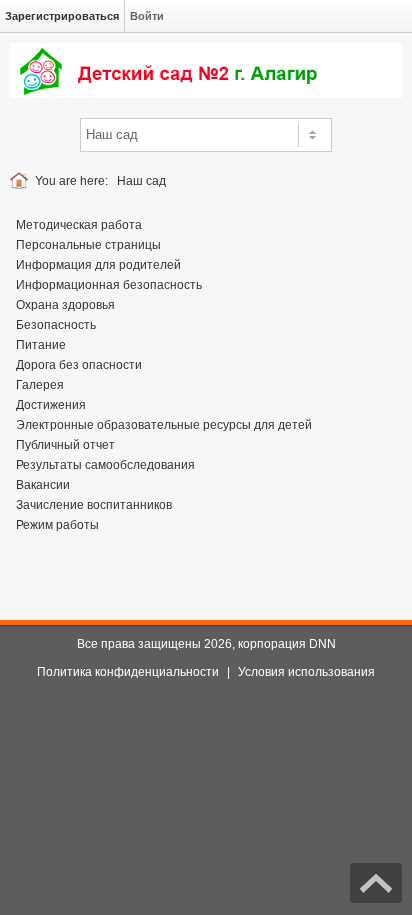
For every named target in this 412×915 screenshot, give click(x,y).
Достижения (51, 405)
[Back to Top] (376, 883)
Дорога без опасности (79, 365)
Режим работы (57, 525)
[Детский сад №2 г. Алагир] (206, 70)
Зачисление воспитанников (94, 505)
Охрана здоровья (65, 305)
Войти (147, 16)
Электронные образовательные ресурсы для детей (164, 425)
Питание (41, 345)
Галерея (40, 385)
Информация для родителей (98, 265)
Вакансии (43, 485)
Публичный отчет (65, 445)
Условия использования (306, 672)
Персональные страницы (88, 245)
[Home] (22, 181)
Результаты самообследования (105, 465)
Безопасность (56, 325)
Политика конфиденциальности (128, 672)
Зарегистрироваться (62, 16)
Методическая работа (79, 225)
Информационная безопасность (109, 285)
